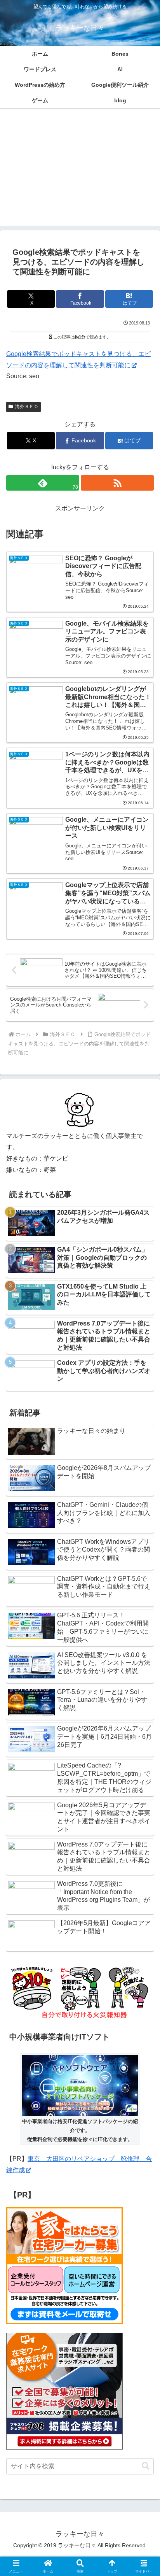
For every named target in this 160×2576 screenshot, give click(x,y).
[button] (146, 2466)
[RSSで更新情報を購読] (117, 483)
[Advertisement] (80, 172)
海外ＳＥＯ (27, 407)
